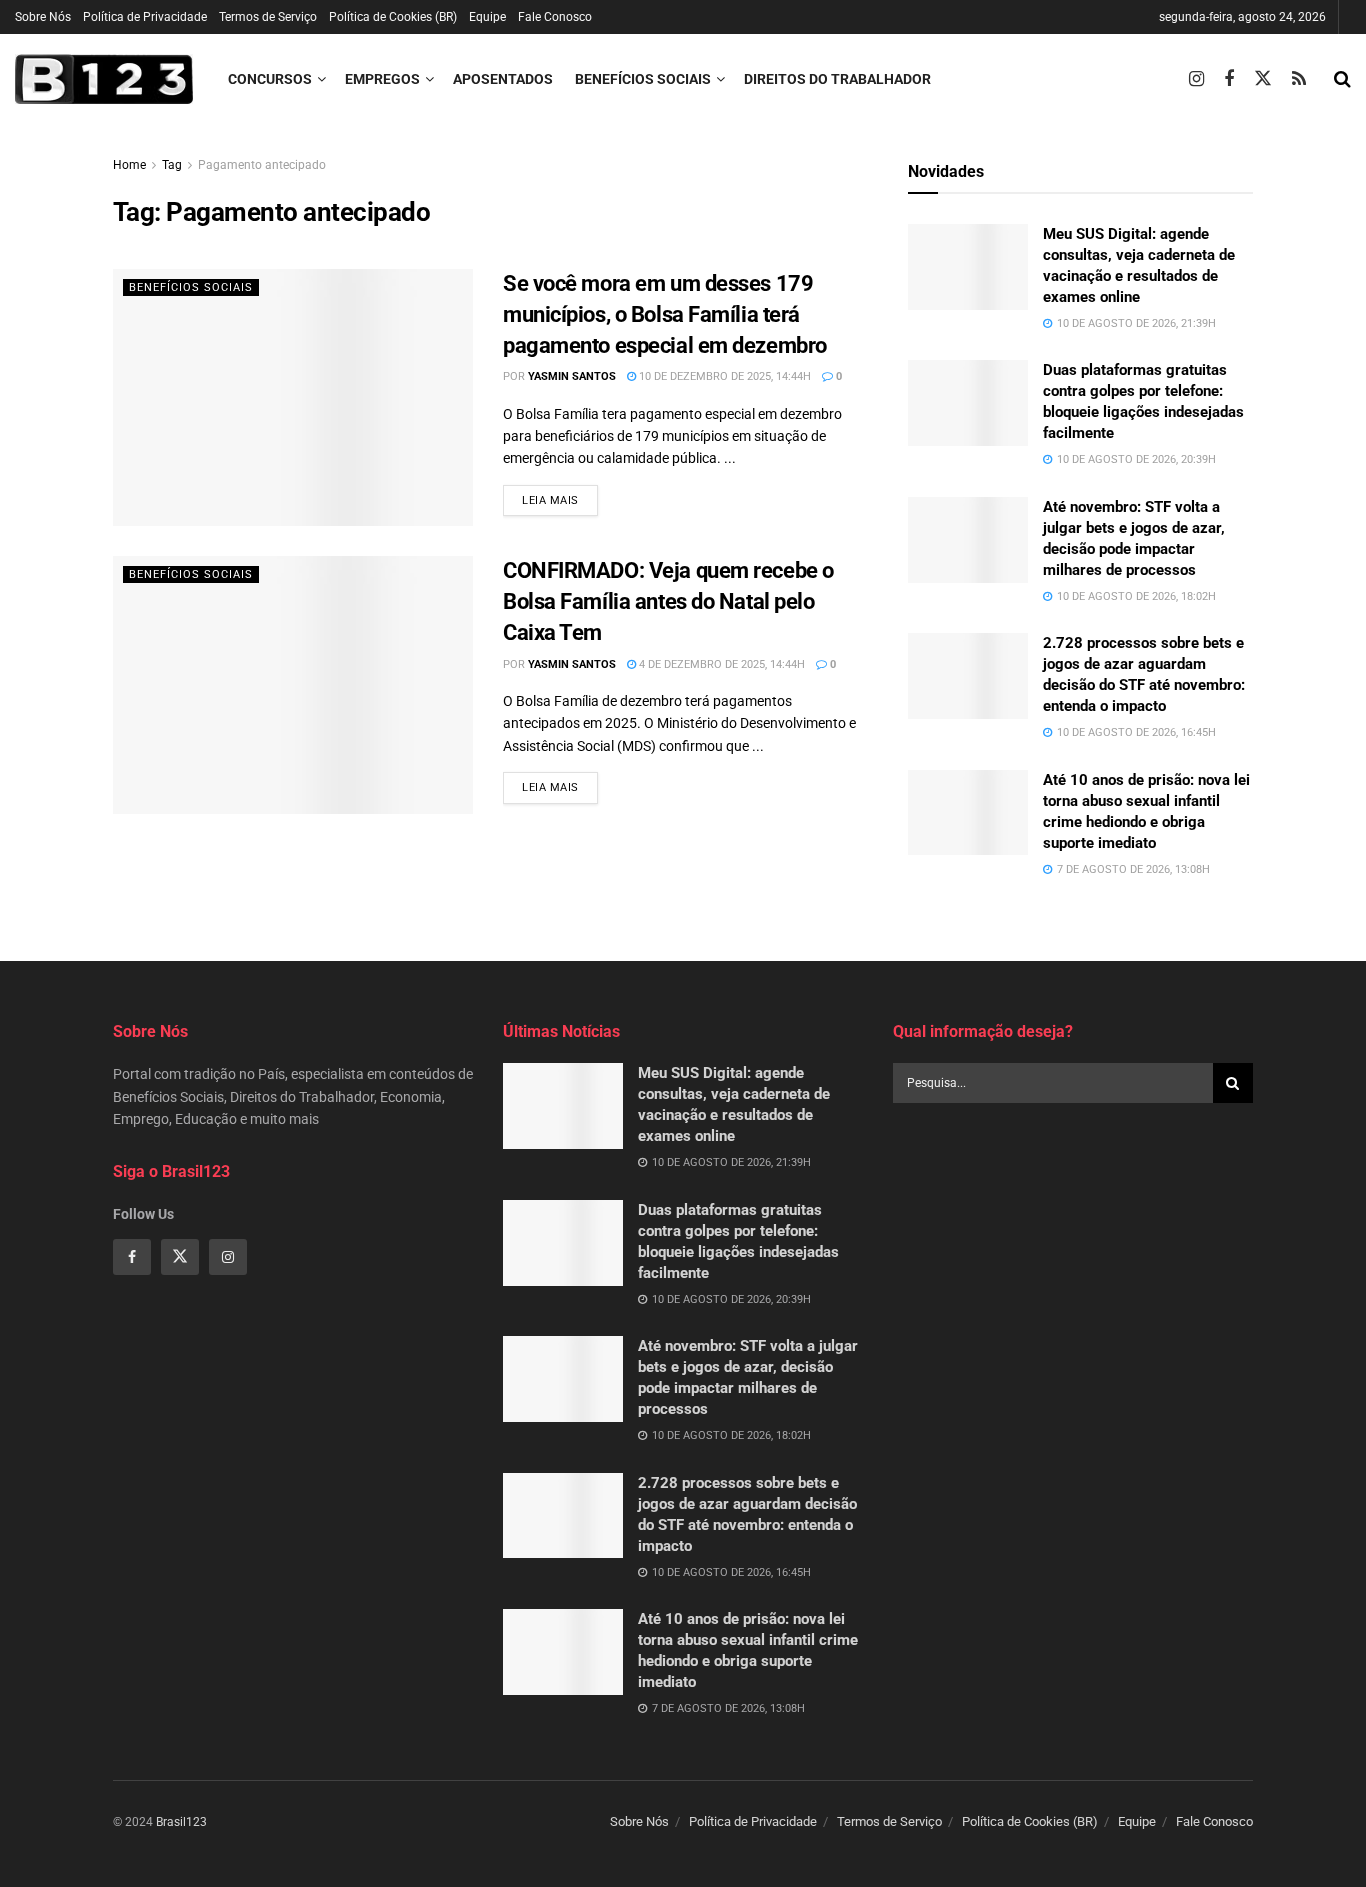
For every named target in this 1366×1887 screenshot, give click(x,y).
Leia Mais (560, 500)
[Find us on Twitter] (1263, 79)
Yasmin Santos (572, 376)
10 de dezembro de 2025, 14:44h (723, 376)
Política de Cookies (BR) (393, 17)
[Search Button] (1342, 79)
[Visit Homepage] (104, 79)
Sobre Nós (43, 17)
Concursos (270, 79)
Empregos (382, 79)
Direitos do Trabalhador (837, 79)
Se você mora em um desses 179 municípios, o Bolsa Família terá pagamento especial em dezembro (665, 314)
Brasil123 (181, 1822)
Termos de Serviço (268, 17)
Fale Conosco (555, 17)
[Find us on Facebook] (1229, 79)
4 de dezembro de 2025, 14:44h (720, 664)
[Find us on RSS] (1299, 79)
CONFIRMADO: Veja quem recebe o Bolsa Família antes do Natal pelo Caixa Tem (668, 601)
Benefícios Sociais (643, 79)
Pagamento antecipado (262, 165)
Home (129, 165)
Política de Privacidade (145, 17)
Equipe (487, 17)
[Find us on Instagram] (1196, 79)
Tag (172, 165)
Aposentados (503, 79)
